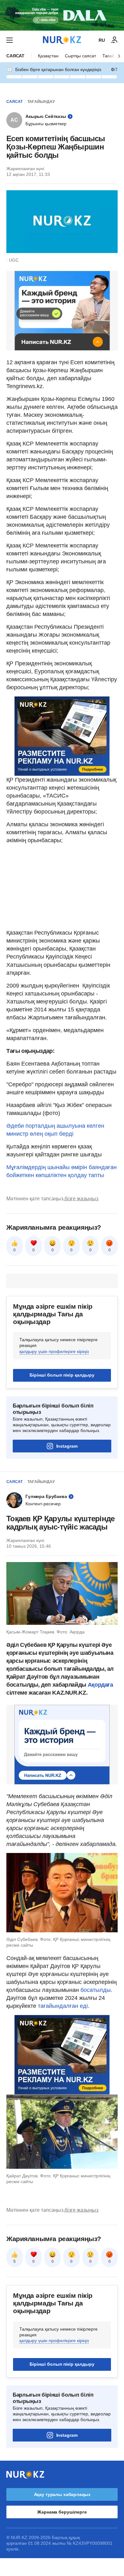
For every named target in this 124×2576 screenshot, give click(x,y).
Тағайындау (41, 102)
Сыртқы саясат (80, 56)
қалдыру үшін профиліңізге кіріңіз (54, 1351)
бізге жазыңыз (81, 1199)
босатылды (96, 1990)
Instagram (67, 1446)
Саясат (15, 56)
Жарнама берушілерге (62, 2512)
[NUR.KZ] (62, 40)
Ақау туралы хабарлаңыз (62, 2494)
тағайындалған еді (63, 2006)
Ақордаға (100, 1685)
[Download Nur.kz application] (62, 15)
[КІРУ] (114, 40)
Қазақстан (48, 56)
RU (102, 40)
